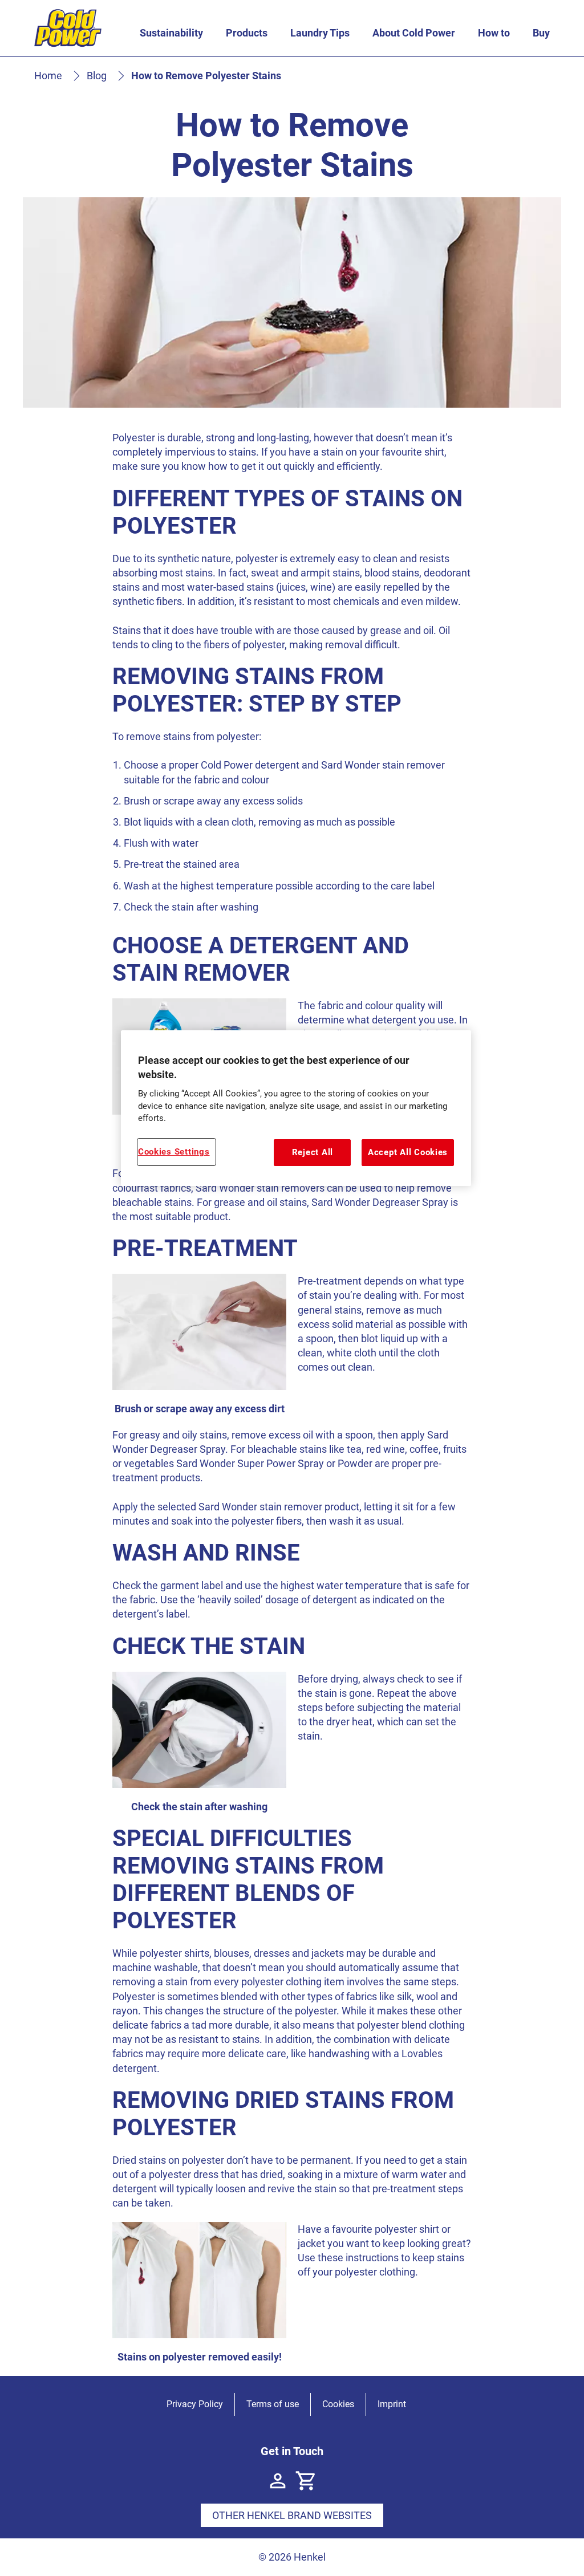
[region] (296, 1108)
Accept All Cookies (408, 1152)
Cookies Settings (174, 1152)
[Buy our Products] (306, 2481)
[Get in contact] (278, 2481)
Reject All (313, 1152)
